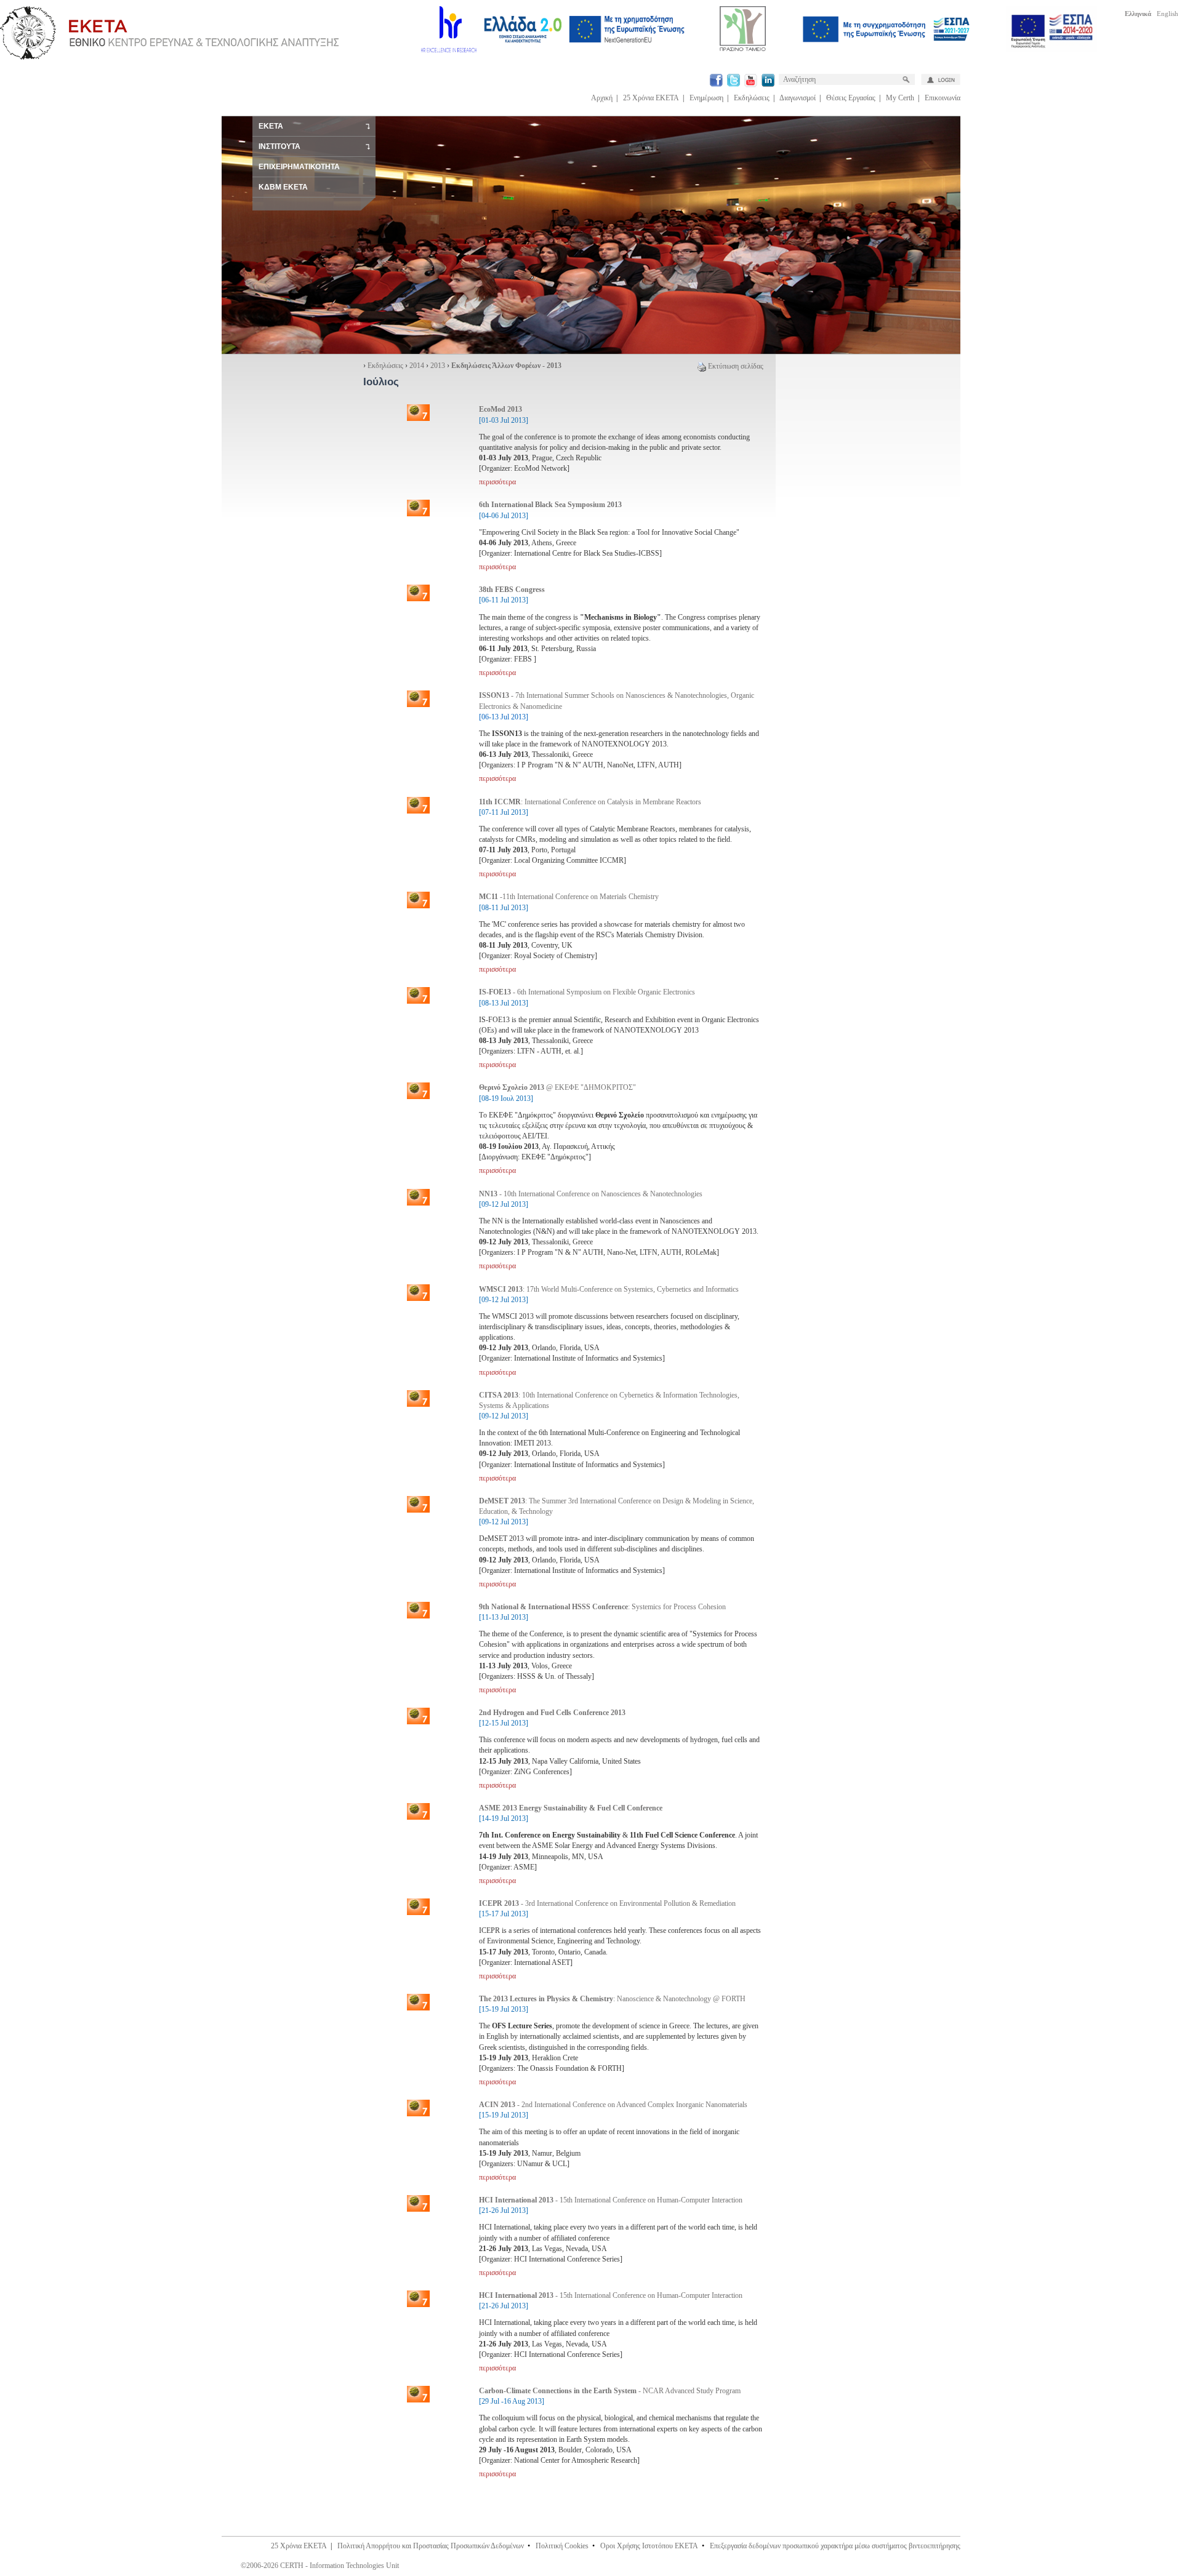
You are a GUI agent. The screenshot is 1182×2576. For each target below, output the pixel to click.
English (1168, 14)
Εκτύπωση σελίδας (736, 366)
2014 (417, 366)
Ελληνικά (1138, 14)
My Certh (900, 98)
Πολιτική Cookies (562, 2546)
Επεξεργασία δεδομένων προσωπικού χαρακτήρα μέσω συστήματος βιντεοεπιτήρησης (835, 2546)
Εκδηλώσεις (752, 98)
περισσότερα (497, 482)
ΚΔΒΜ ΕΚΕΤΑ (283, 187)
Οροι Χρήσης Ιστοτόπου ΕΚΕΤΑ (649, 2546)
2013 (438, 366)
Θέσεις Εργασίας (851, 98)
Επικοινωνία (943, 98)
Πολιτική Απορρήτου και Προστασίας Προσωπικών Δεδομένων (431, 2546)
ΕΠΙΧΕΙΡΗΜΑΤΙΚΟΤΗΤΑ (299, 167)
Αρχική (602, 98)
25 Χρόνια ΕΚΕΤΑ (651, 98)
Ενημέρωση (706, 98)
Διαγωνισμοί (798, 98)
